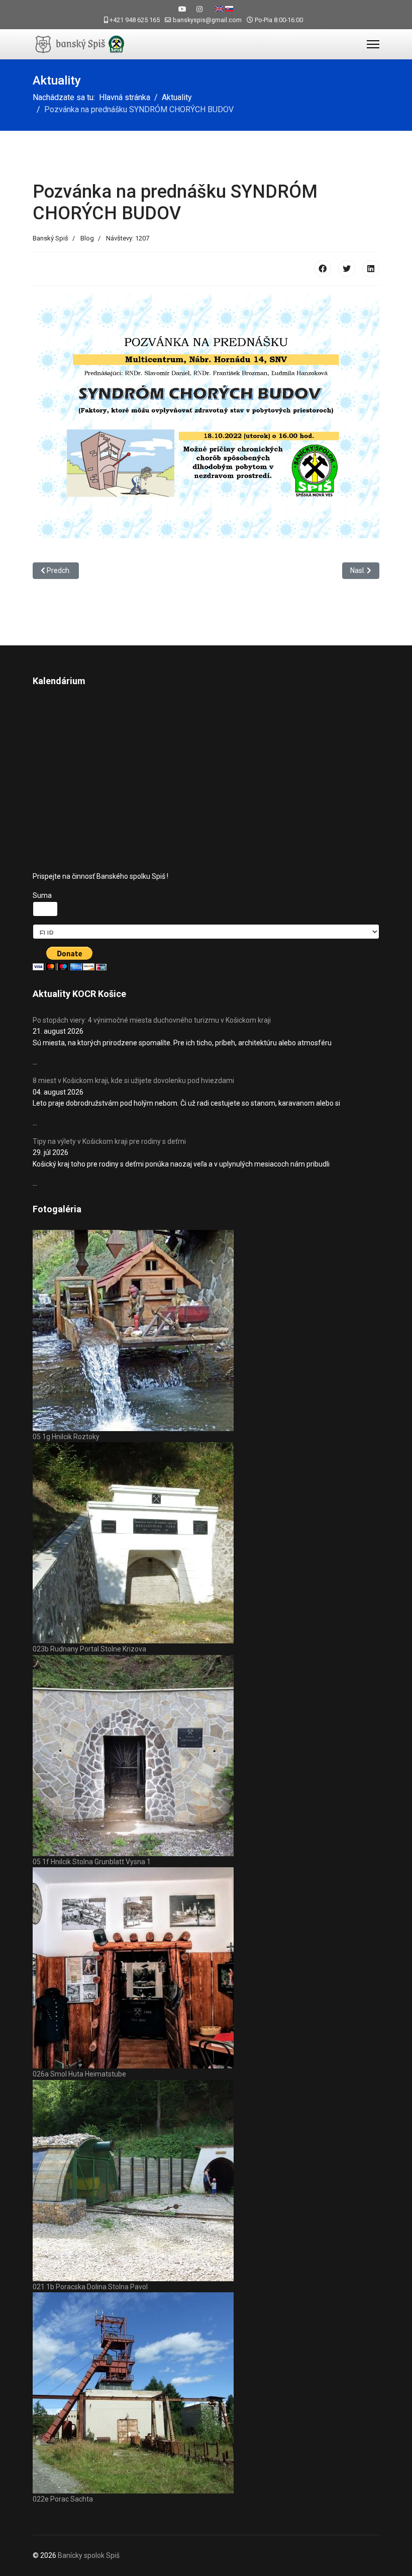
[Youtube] (182, 9)
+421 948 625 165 (135, 20)
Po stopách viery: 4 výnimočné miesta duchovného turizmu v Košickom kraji (152, 1020)
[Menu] (373, 44)
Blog (87, 238)
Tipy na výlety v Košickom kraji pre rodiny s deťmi (109, 1141)
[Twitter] (347, 269)
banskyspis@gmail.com (207, 20)
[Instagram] (199, 9)
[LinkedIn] (371, 269)
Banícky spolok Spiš (89, 2555)
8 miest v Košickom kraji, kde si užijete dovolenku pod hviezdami (133, 1081)
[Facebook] (323, 269)
